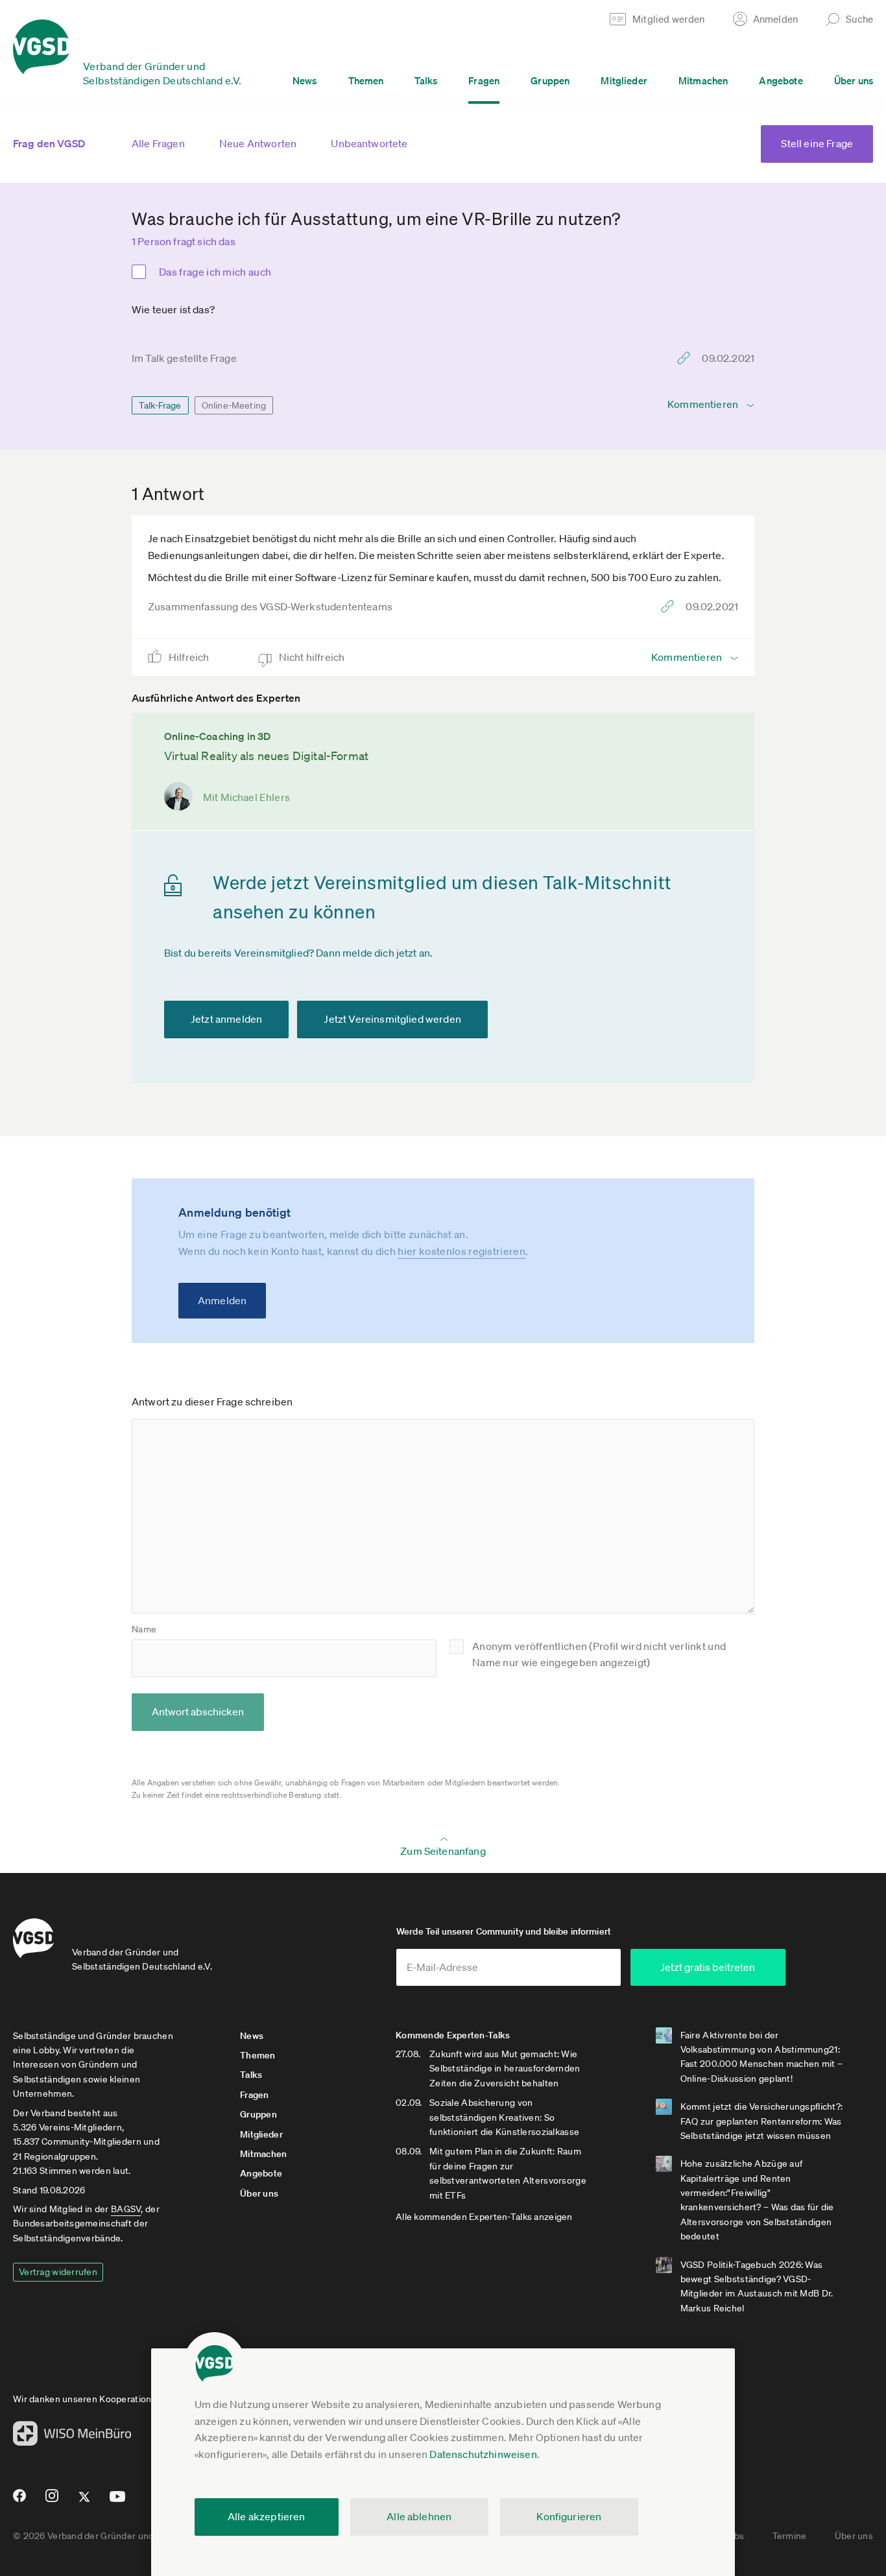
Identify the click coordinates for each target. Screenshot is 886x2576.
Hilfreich (190, 657)
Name (144, 1629)
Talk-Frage (160, 405)
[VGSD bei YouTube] (118, 2502)
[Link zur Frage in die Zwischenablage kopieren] (687, 358)
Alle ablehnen (419, 2516)
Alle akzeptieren (267, 2516)
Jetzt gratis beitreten (708, 1967)
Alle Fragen (158, 143)
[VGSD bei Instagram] (52, 2501)
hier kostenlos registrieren (461, 1251)
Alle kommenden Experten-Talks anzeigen (484, 2217)
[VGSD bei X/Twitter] (85, 2502)
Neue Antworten (258, 143)
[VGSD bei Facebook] (18, 2501)
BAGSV (126, 2209)
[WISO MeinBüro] (72, 2437)
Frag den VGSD (49, 143)
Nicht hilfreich (313, 657)
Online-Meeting (234, 405)
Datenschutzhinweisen (483, 2454)
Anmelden (222, 1300)
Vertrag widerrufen (58, 2272)
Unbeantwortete (369, 143)
